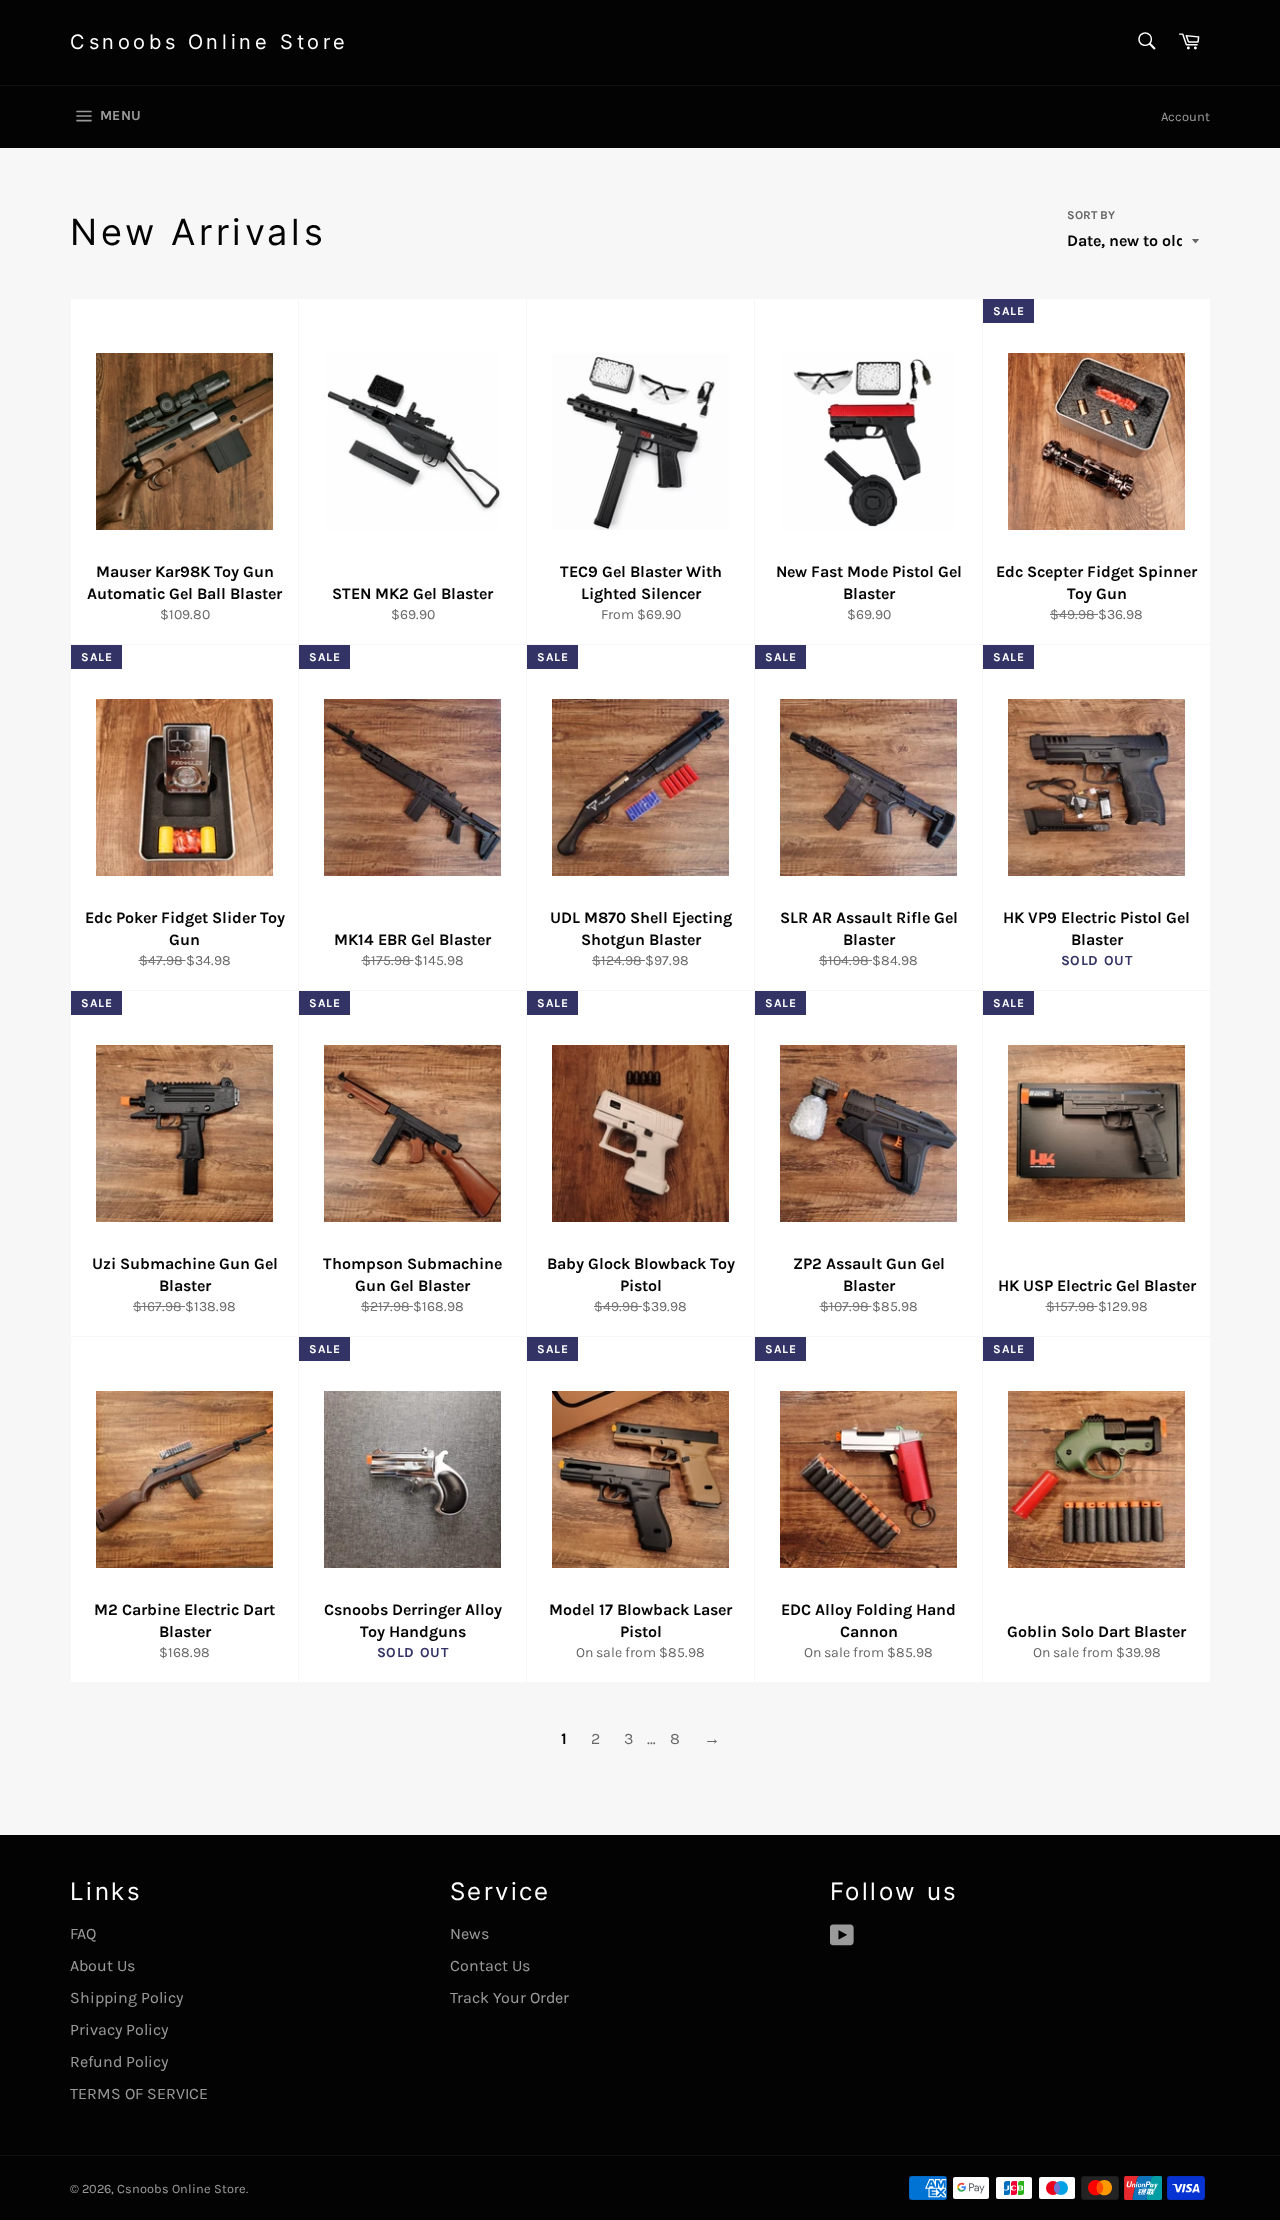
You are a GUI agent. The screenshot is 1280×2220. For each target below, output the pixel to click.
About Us (102, 1965)
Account (1185, 116)
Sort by (1091, 215)
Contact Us (490, 1965)
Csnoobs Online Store (209, 42)
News (469, 1933)
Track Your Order (509, 1997)
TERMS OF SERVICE (139, 2093)
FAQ (83, 1933)
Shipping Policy (126, 1997)
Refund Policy (119, 2061)
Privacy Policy (119, 2029)
